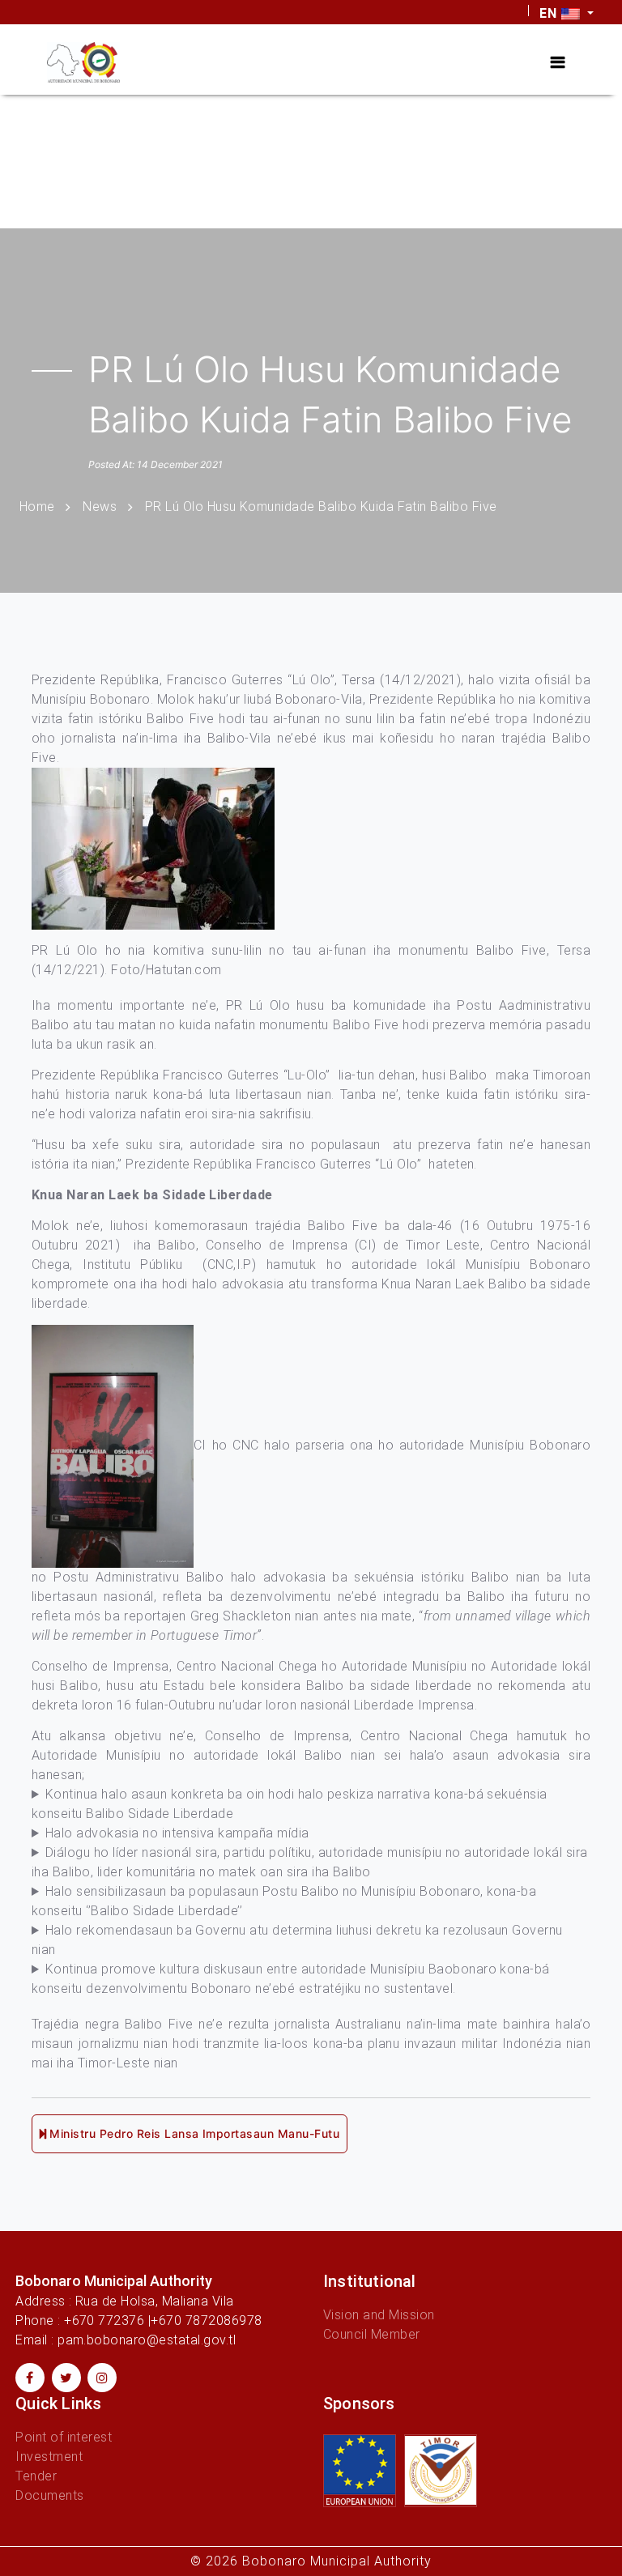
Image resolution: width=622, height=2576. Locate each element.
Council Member (372, 2334)
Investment (49, 2457)
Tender (36, 2476)
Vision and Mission (379, 2315)
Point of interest (64, 2437)
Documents (49, 2495)
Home (37, 507)
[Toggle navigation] (558, 62)
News (100, 507)
